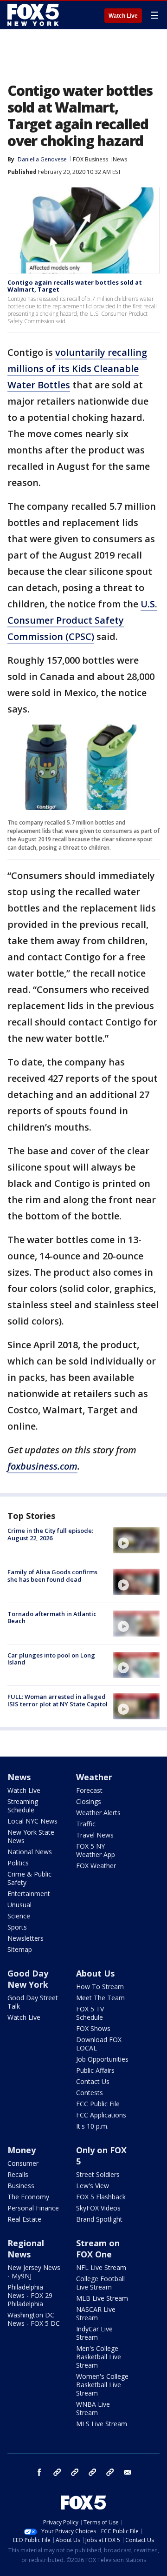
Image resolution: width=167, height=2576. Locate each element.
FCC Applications (101, 2115)
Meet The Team (100, 1998)
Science (19, 1916)
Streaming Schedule (23, 1806)
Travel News (95, 1835)
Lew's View (93, 2186)
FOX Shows (93, 2028)
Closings (89, 1801)
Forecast (89, 1790)
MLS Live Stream (102, 2424)
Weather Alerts (98, 1813)
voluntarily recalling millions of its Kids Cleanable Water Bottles (77, 369)
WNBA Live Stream (93, 2408)
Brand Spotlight (99, 2219)
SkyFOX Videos (98, 2208)
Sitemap (20, 1949)
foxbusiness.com (42, 1466)
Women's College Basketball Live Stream (102, 2385)
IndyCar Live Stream (94, 2333)
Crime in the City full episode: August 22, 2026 (50, 1534)
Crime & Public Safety (29, 1878)
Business (21, 2186)
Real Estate (24, 2219)
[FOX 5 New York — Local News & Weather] (34, 15)
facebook (39, 2472)
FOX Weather (96, 1866)
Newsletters (26, 1938)
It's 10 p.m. (92, 2126)
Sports (17, 1927)
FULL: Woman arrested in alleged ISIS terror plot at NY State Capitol (58, 1700)
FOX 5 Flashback (101, 2197)
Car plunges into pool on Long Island (51, 1659)
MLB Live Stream (102, 2298)
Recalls (18, 2174)
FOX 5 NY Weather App (96, 1850)
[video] (136, 1540)
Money (22, 2150)
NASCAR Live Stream (96, 2313)
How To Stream (100, 1987)
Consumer (23, 2163)
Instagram (57, 2472)
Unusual (19, 1905)
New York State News (31, 1836)
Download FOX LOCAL (99, 2044)
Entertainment (29, 1894)
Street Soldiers (98, 2174)
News (120, 159)
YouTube (92, 2472)
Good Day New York (28, 1979)
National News (30, 1852)
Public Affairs (95, 2070)
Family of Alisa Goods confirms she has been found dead (52, 1576)
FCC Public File (98, 2104)
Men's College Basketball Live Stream (99, 2357)
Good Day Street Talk (33, 2002)
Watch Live (123, 16)
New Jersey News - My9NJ (34, 2272)
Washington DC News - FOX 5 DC (34, 2319)
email (128, 2472)
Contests (90, 2093)
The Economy (28, 2197)
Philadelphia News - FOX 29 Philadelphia (30, 2295)
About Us (95, 1973)
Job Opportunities (102, 2059)
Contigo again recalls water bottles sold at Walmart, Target (75, 286)
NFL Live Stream (101, 2267)
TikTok (75, 2472)
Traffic (86, 1824)
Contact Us (93, 2081)
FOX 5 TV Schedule (90, 2013)
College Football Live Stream (100, 2283)
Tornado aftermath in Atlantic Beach (52, 1617)
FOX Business (90, 159)
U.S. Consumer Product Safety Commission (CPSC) (82, 620)
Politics (18, 1863)
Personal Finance (33, 2208)
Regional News (26, 2249)
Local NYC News (32, 1821)
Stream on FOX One (98, 2249)
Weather (94, 1777)
